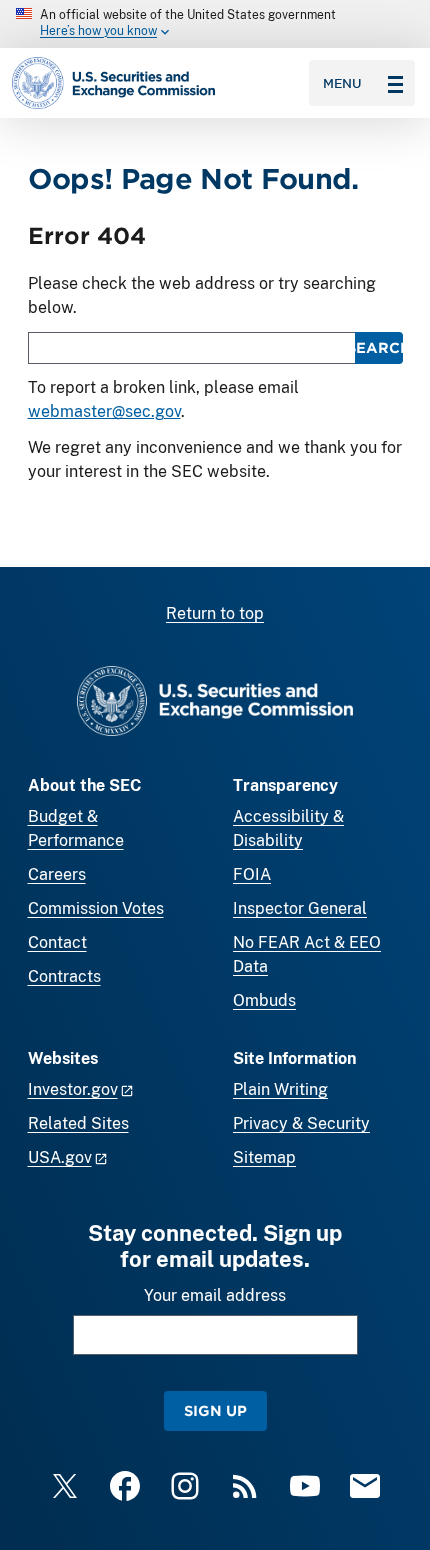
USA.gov (60, 1157)
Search (379, 347)
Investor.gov (73, 1089)
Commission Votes (96, 908)
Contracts (64, 976)
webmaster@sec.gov (104, 411)
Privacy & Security (301, 1123)
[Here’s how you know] (215, 24)
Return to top (215, 613)
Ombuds (264, 1000)
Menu (342, 83)
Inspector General (300, 908)
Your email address (215, 1295)
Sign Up (215, 1410)
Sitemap (264, 1157)
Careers (57, 874)
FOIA (252, 874)
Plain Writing (280, 1089)
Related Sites (78, 1123)
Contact (57, 942)
